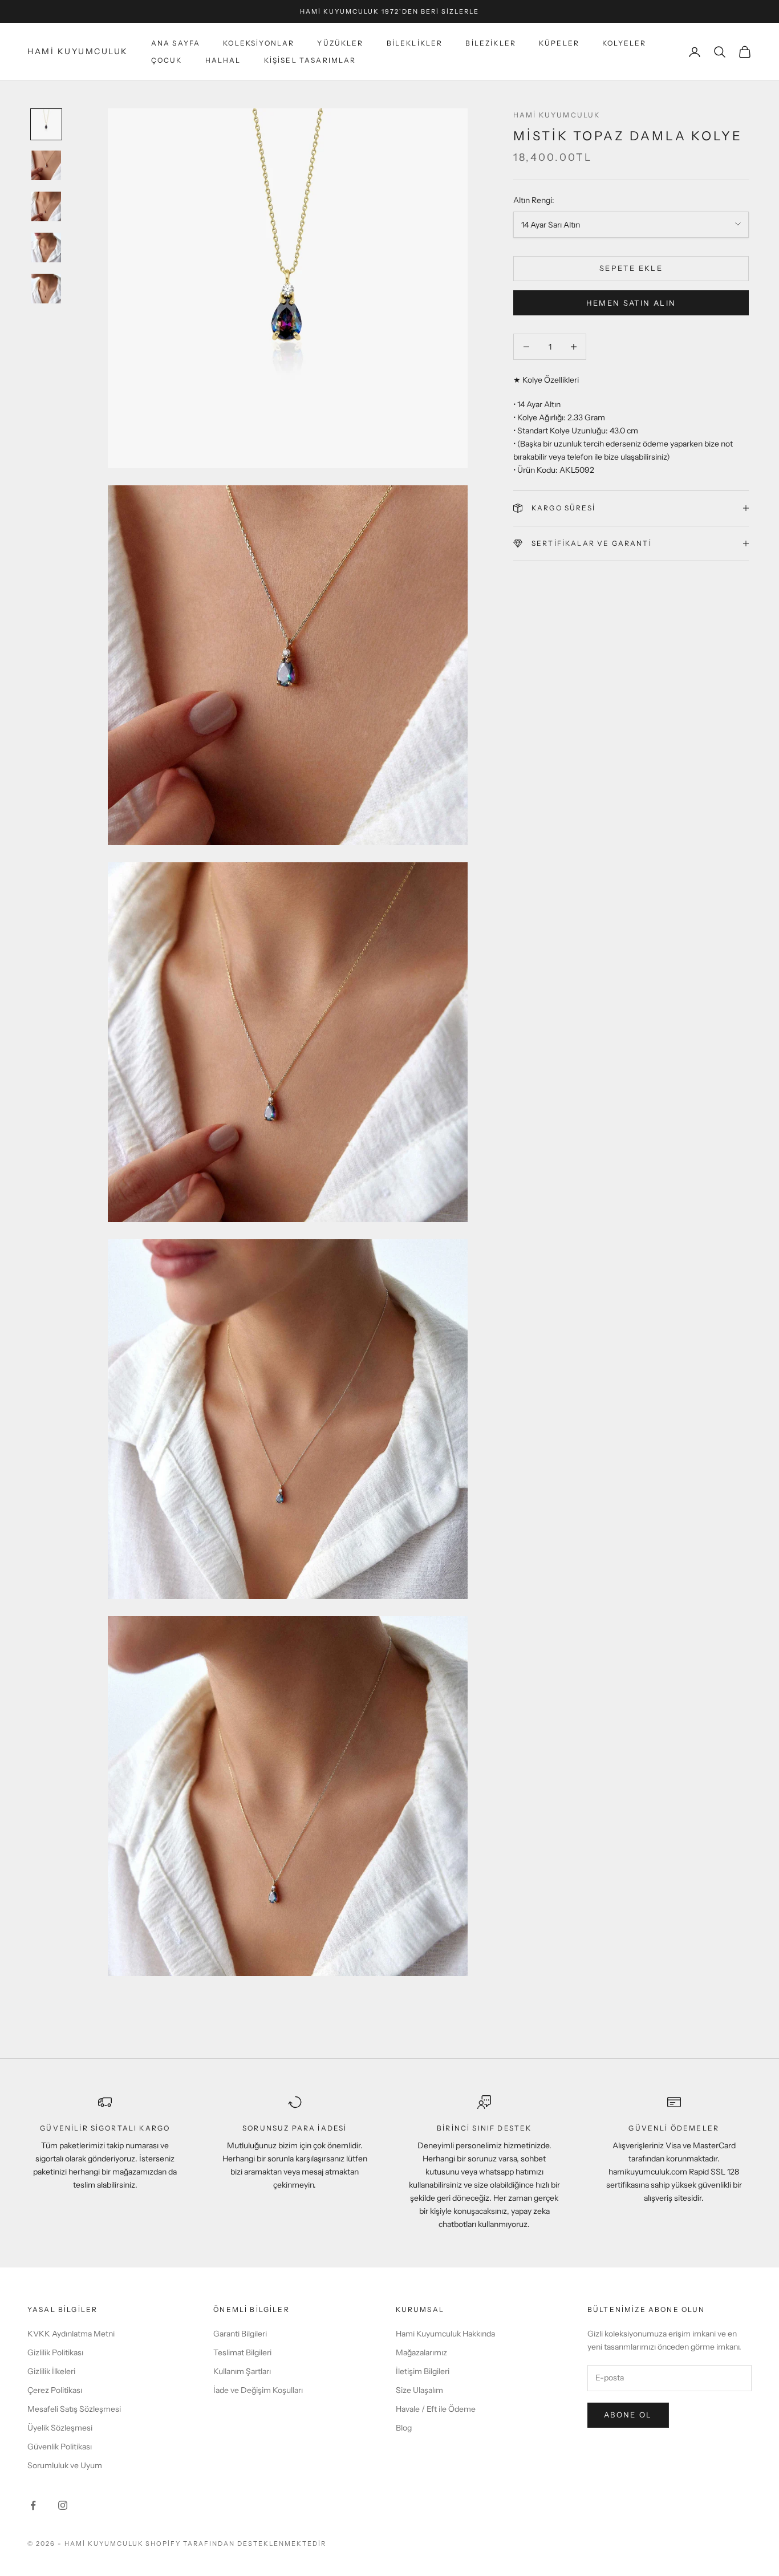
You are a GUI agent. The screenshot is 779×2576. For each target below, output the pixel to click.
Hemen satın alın (631, 302)
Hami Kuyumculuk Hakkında (445, 2334)
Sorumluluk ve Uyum (65, 2465)
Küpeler (559, 43)
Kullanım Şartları (242, 2371)
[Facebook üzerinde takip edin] (33, 2505)
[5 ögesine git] (46, 289)
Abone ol (628, 2415)
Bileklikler (415, 43)
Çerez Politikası (55, 2390)
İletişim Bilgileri (423, 2371)
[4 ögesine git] (46, 248)
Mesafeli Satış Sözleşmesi (74, 2409)
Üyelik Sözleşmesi (60, 2428)
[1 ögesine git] (46, 124)
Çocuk (167, 60)
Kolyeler (624, 43)
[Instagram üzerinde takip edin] (63, 2505)
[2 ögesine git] (46, 165)
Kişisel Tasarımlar (310, 60)
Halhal (223, 60)
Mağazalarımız (421, 2352)
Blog (404, 2428)
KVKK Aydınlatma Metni (71, 2334)
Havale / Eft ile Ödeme (436, 2409)
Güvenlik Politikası (60, 2447)
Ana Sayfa (176, 43)
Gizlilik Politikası (55, 2352)
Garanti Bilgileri (240, 2334)
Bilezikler (491, 43)
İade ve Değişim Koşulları (258, 2390)
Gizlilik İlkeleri (51, 2371)
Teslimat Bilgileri (242, 2352)
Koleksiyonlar (259, 43)
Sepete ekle (631, 268)
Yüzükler (340, 43)
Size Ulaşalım (419, 2390)
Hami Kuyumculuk (557, 115)
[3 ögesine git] (46, 206)
